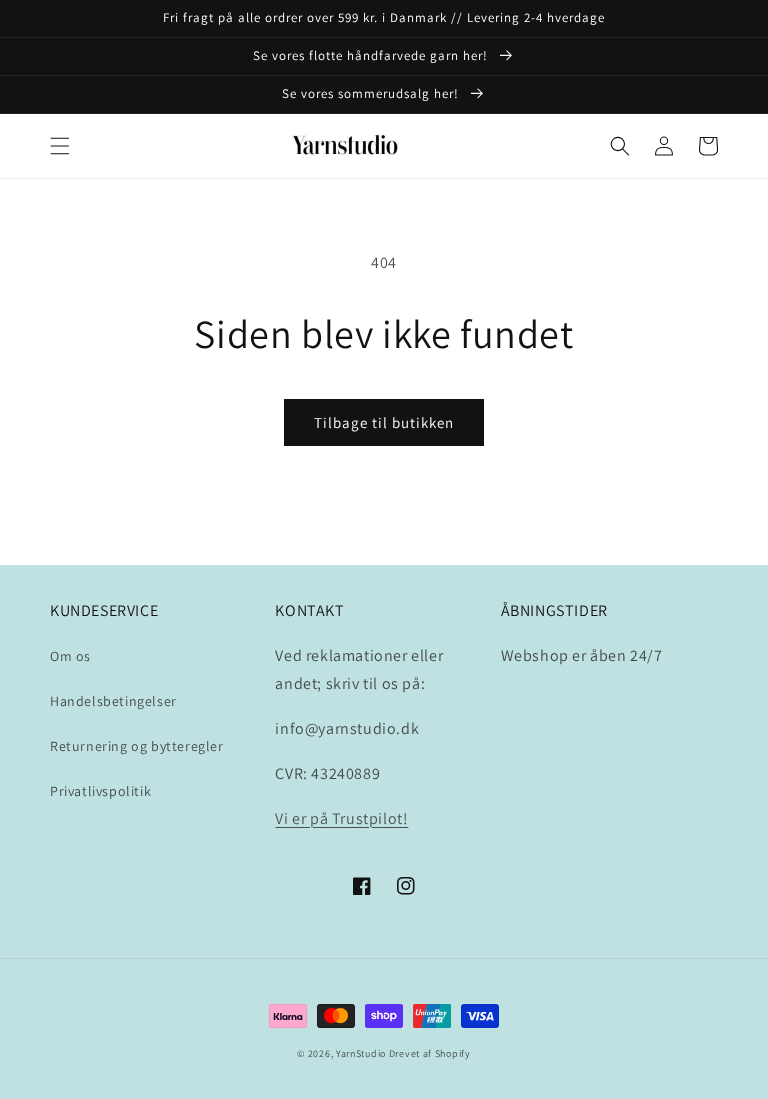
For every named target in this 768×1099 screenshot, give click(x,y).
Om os (70, 656)
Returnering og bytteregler (137, 746)
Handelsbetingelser (113, 701)
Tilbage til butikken (384, 422)
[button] (60, 146)
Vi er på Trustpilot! (341, 818)
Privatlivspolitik (100, 791)
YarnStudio (361, 1053)
